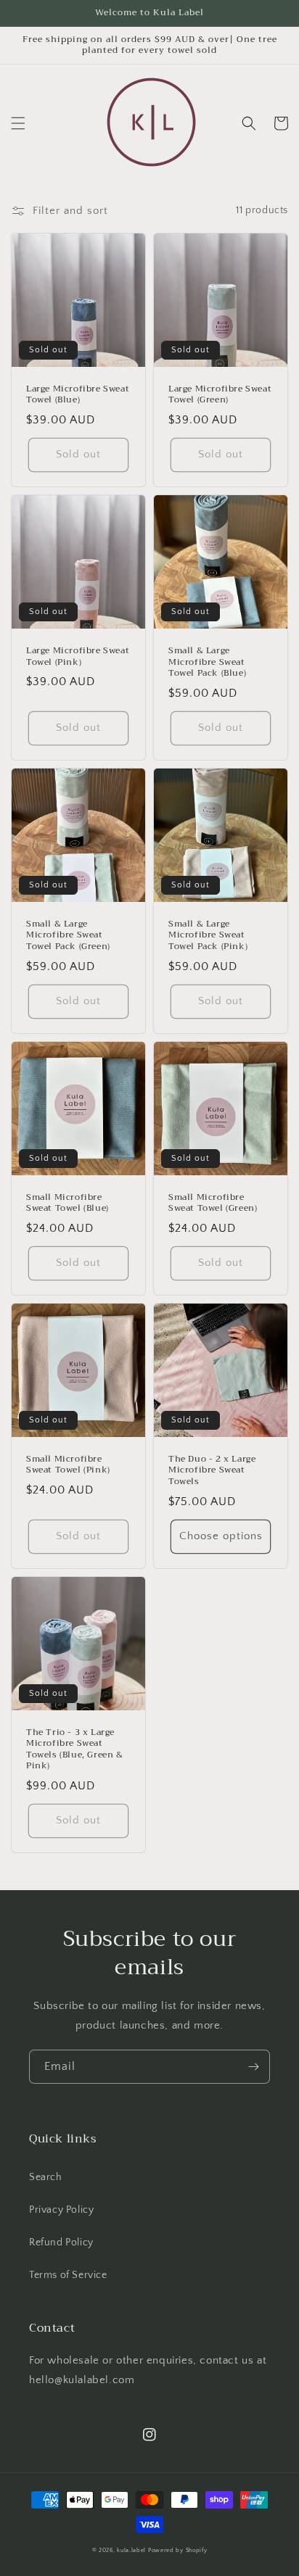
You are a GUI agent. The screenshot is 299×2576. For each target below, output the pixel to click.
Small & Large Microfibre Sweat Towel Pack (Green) (68, 936)
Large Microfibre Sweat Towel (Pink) (78, 657)
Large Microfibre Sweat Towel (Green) (220, 395)
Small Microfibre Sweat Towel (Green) (213, 1203)
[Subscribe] (253, 2067)
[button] (18, 123)
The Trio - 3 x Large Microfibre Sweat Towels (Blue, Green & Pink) (75, 1749)
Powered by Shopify (178, 2550)
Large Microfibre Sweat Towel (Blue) (78, 395)
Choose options (221, 1536)
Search (46, 2177)
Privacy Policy (61, 2210)
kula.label (131, 2550)
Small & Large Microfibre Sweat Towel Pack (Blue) (207, 662)
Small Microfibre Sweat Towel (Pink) (68, 1465)
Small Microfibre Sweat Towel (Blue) (67, 1203)
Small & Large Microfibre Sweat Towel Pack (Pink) (208, 936)
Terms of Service (68, 2275)
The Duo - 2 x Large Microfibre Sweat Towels (212, 1471)
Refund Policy (61, 2242)
